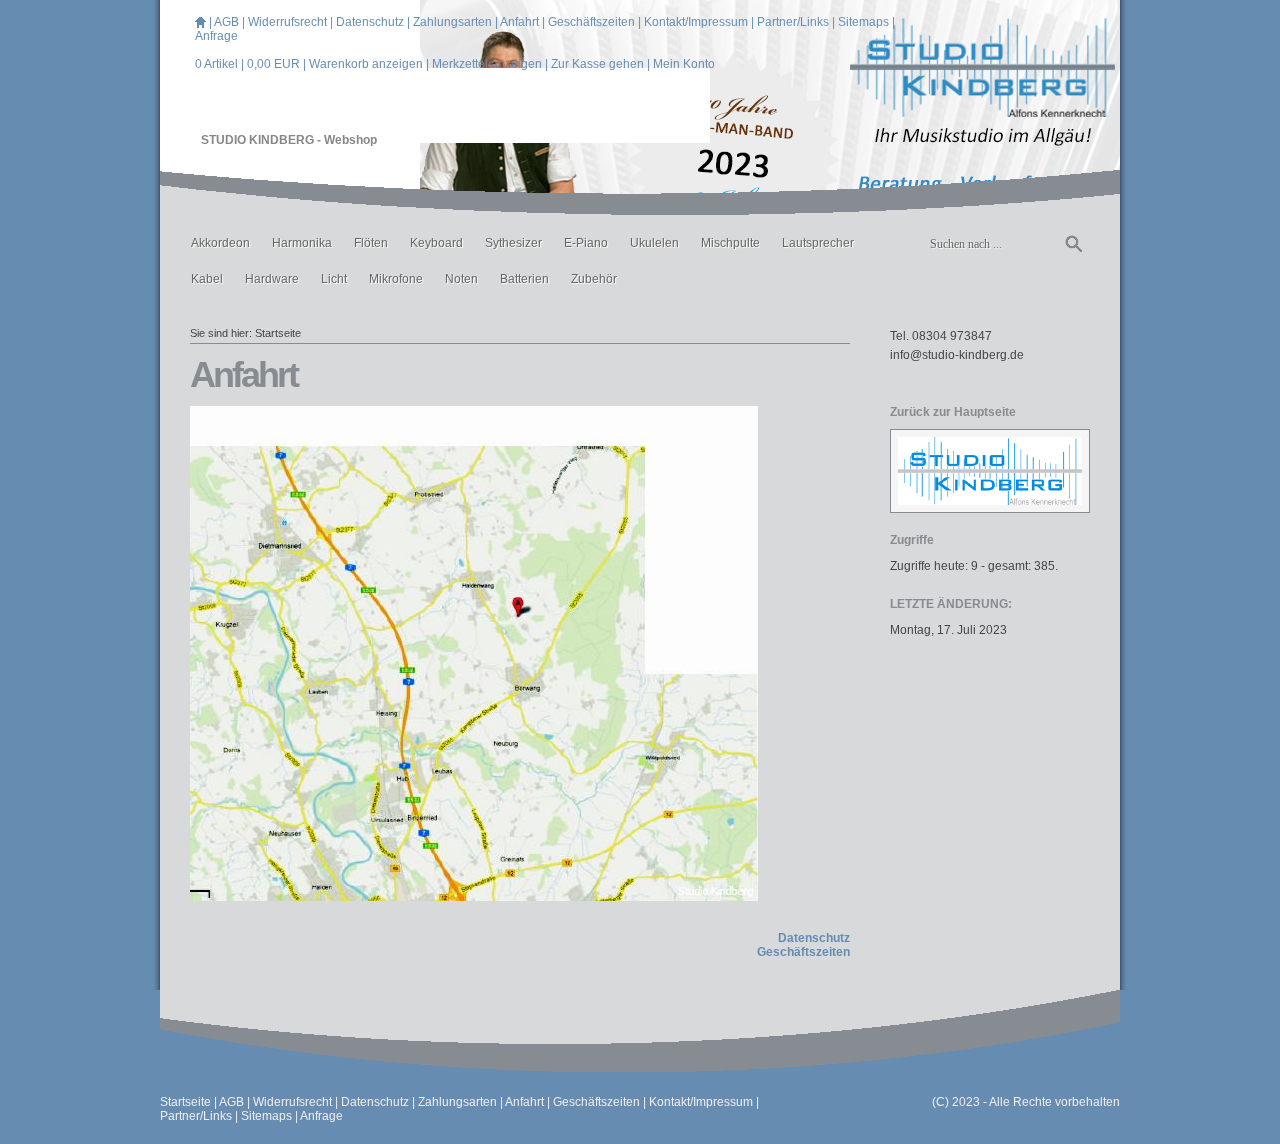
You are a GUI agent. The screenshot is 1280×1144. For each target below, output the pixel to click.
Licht (334, 279)
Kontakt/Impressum (696, 22)
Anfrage (216, 36)
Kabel (207, 279)
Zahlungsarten (452, 22)
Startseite (278, 333)
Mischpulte (730, 243)
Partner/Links (793, 22)
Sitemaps (863, 22)
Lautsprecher (818, 243)
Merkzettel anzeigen (487, 64)
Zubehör (594, 279)
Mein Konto (684, 64)
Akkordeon (220, 243)
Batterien (524, 279)
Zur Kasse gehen (597, 64)
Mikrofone (396, 279)
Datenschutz (370, 22)
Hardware (272, 279)
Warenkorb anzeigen (366, 64)
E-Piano (586, 243)
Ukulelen (654, 243)
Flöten (371, 243)
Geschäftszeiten (591, 22)
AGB (226, 22)
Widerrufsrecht (287, 22)
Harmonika (302, 243)
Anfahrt (519, 22)
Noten (461, 279)
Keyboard (436, 243)
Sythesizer (513, 243)
